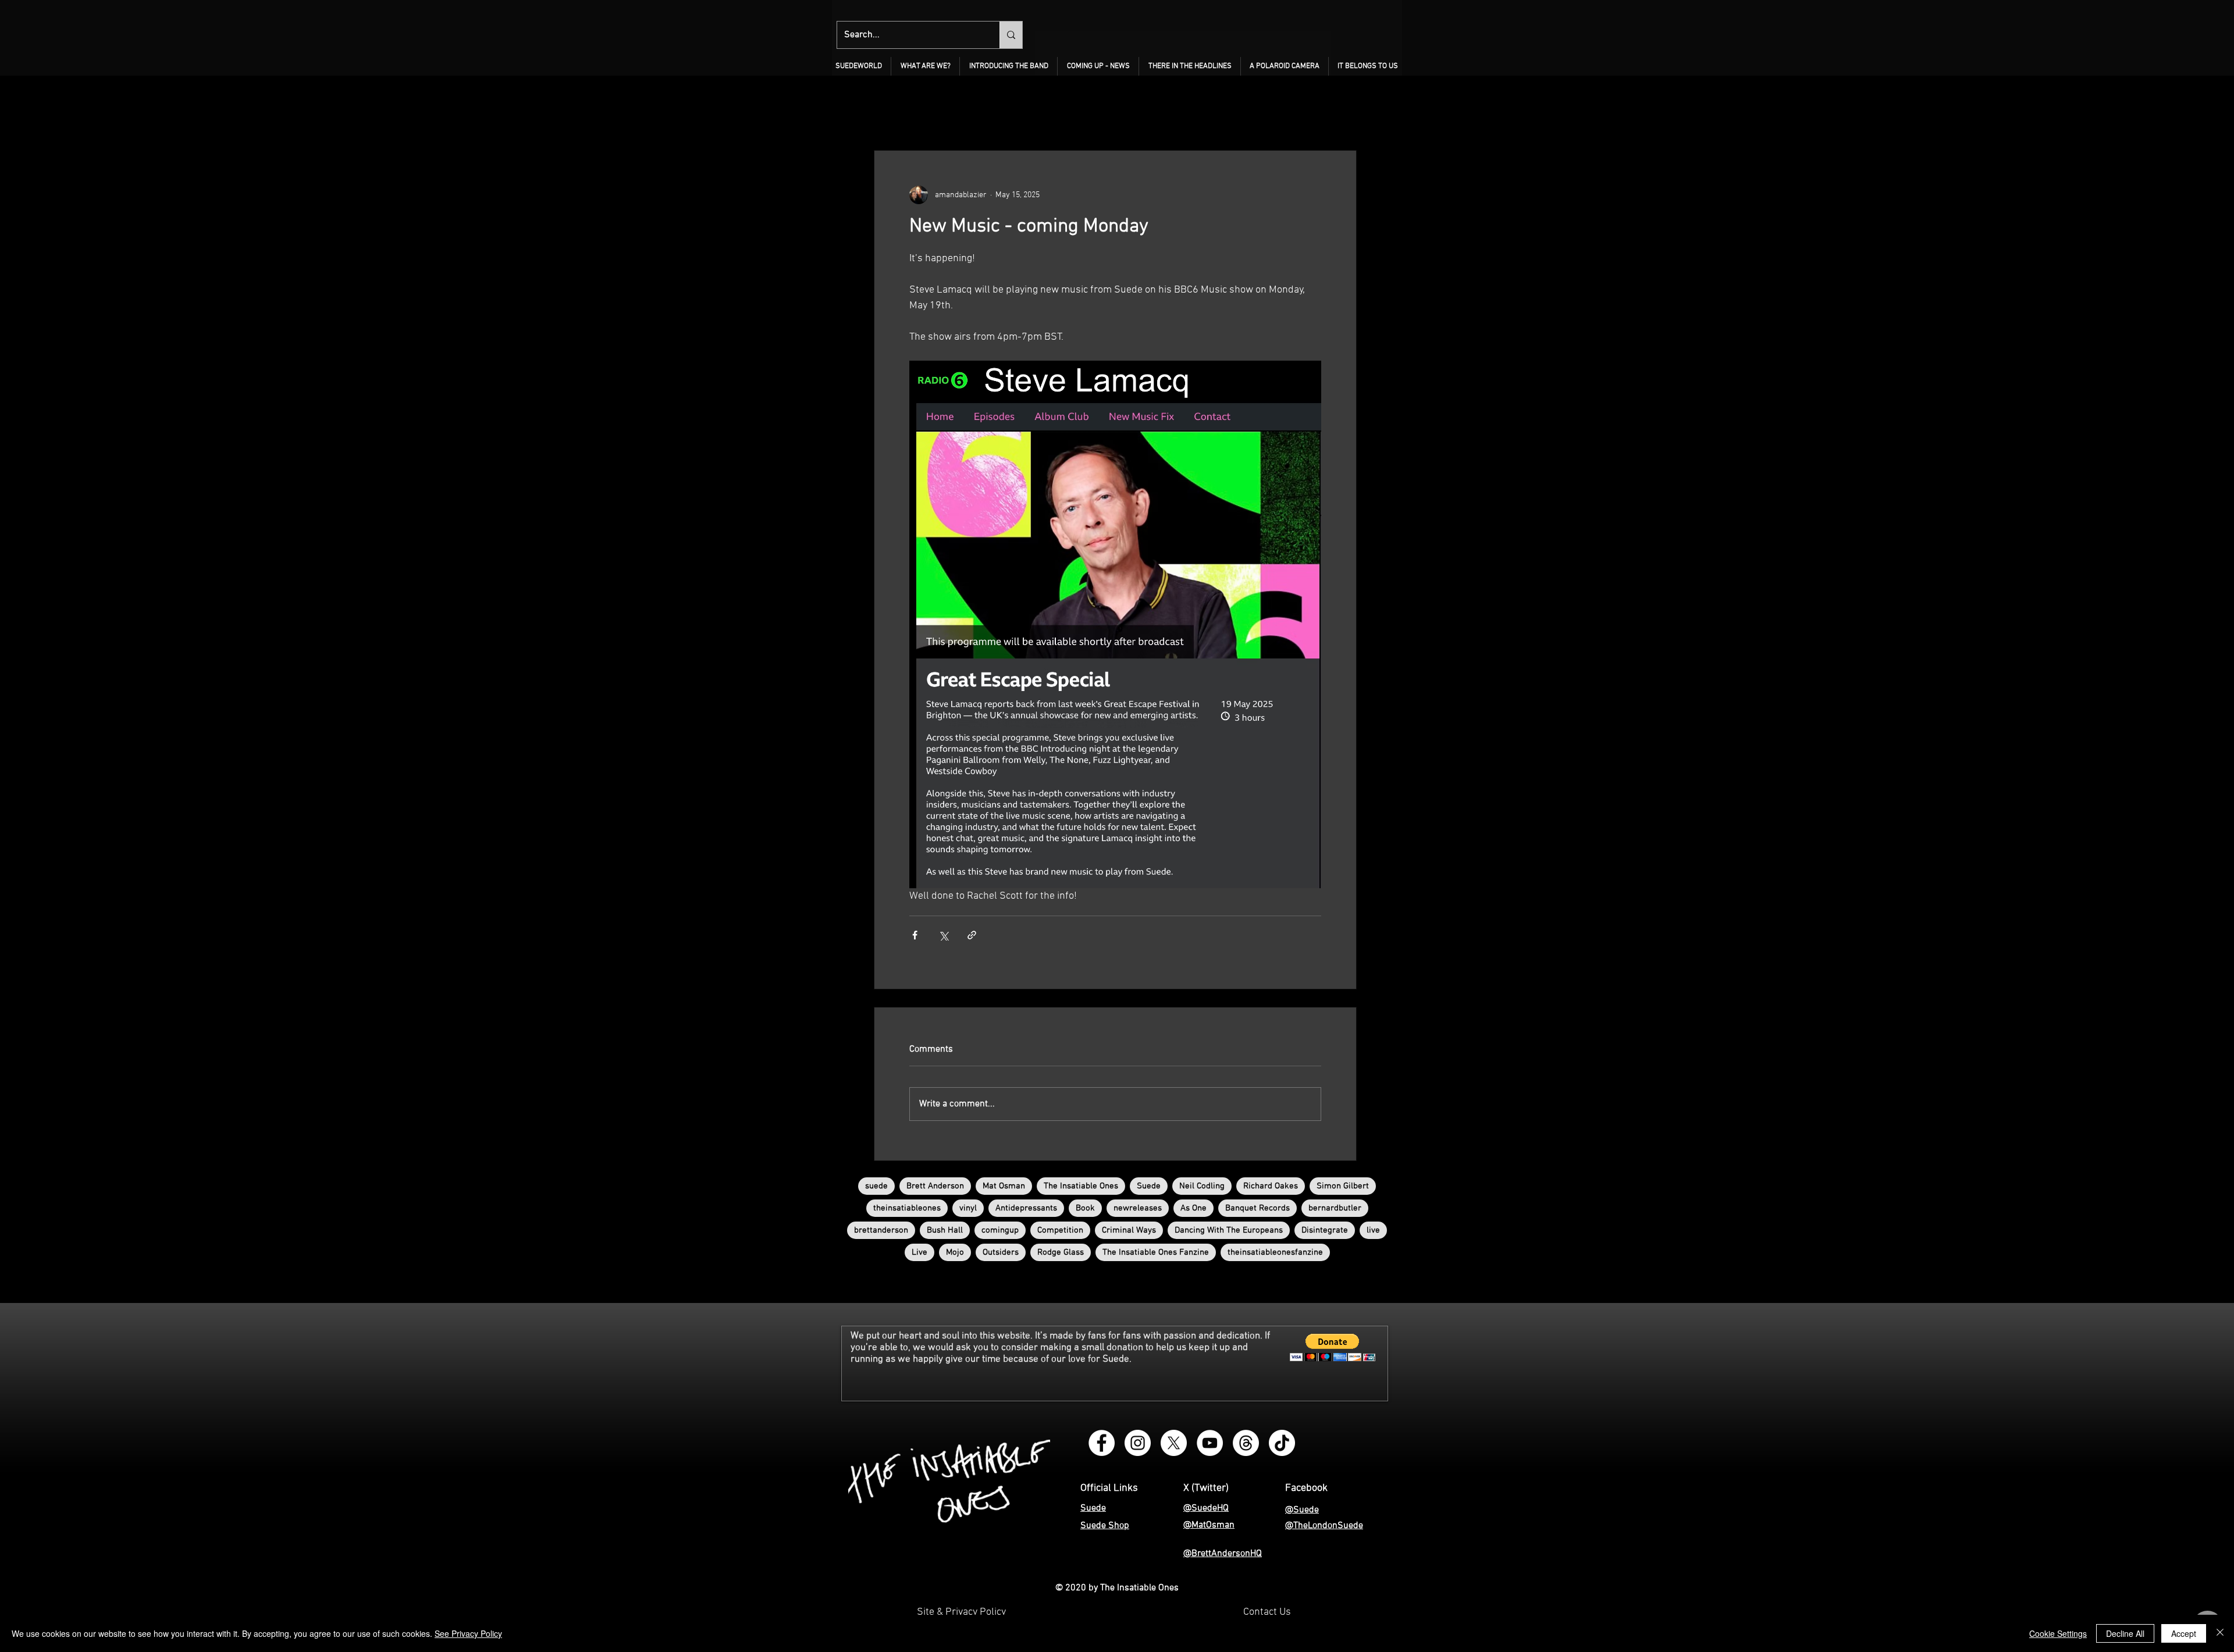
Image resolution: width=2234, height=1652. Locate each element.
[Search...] (1011, 35)
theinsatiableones (907, 1208)
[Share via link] (972, 935)
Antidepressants (1026, 1208)
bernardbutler (1335, 1208)
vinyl (968, 1208)
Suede (1149, 1186)
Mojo (955, 1252)
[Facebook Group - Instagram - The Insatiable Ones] (1102, 1443)
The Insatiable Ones (1081, 1186)
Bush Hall (945, 1230)
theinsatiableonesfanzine (1275, 1252)
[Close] (2220, 1633)
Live (919, 1252)
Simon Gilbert (1343, 1186)
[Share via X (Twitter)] (943, 935)
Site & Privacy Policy (961, 1612)
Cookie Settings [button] (2058, 1633)
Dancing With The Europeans (1229, 1230)
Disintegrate (1325, 1230)
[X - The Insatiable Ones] (1174, 1443)
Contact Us (1267, 1612)
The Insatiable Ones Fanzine (1156, 1252)
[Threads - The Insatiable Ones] (1246, 1443)
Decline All (2125, 1633)
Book (1085, 1208)
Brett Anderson (935, 1186)
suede (876, 1186)
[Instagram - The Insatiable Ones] (1138, 1443)
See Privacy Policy (468, 1633)
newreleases (1138, 1208)
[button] (925, 66)
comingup (1000, 1230)
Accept (2184, 1633)
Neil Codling (1202, 1186)
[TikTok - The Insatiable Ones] (1282, 1443)
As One (1194, 1208)
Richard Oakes (1271, 1186)
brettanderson (881, 1230)
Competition (1060, 1230)
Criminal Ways (1129, 1230)
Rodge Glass (1061, 1252)
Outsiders (1001, 1252)
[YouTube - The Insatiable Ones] (1210, 1443)
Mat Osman (1004, 1186)
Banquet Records (1257, 1208)
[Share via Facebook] (915, 935)
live (1373, 1230)
